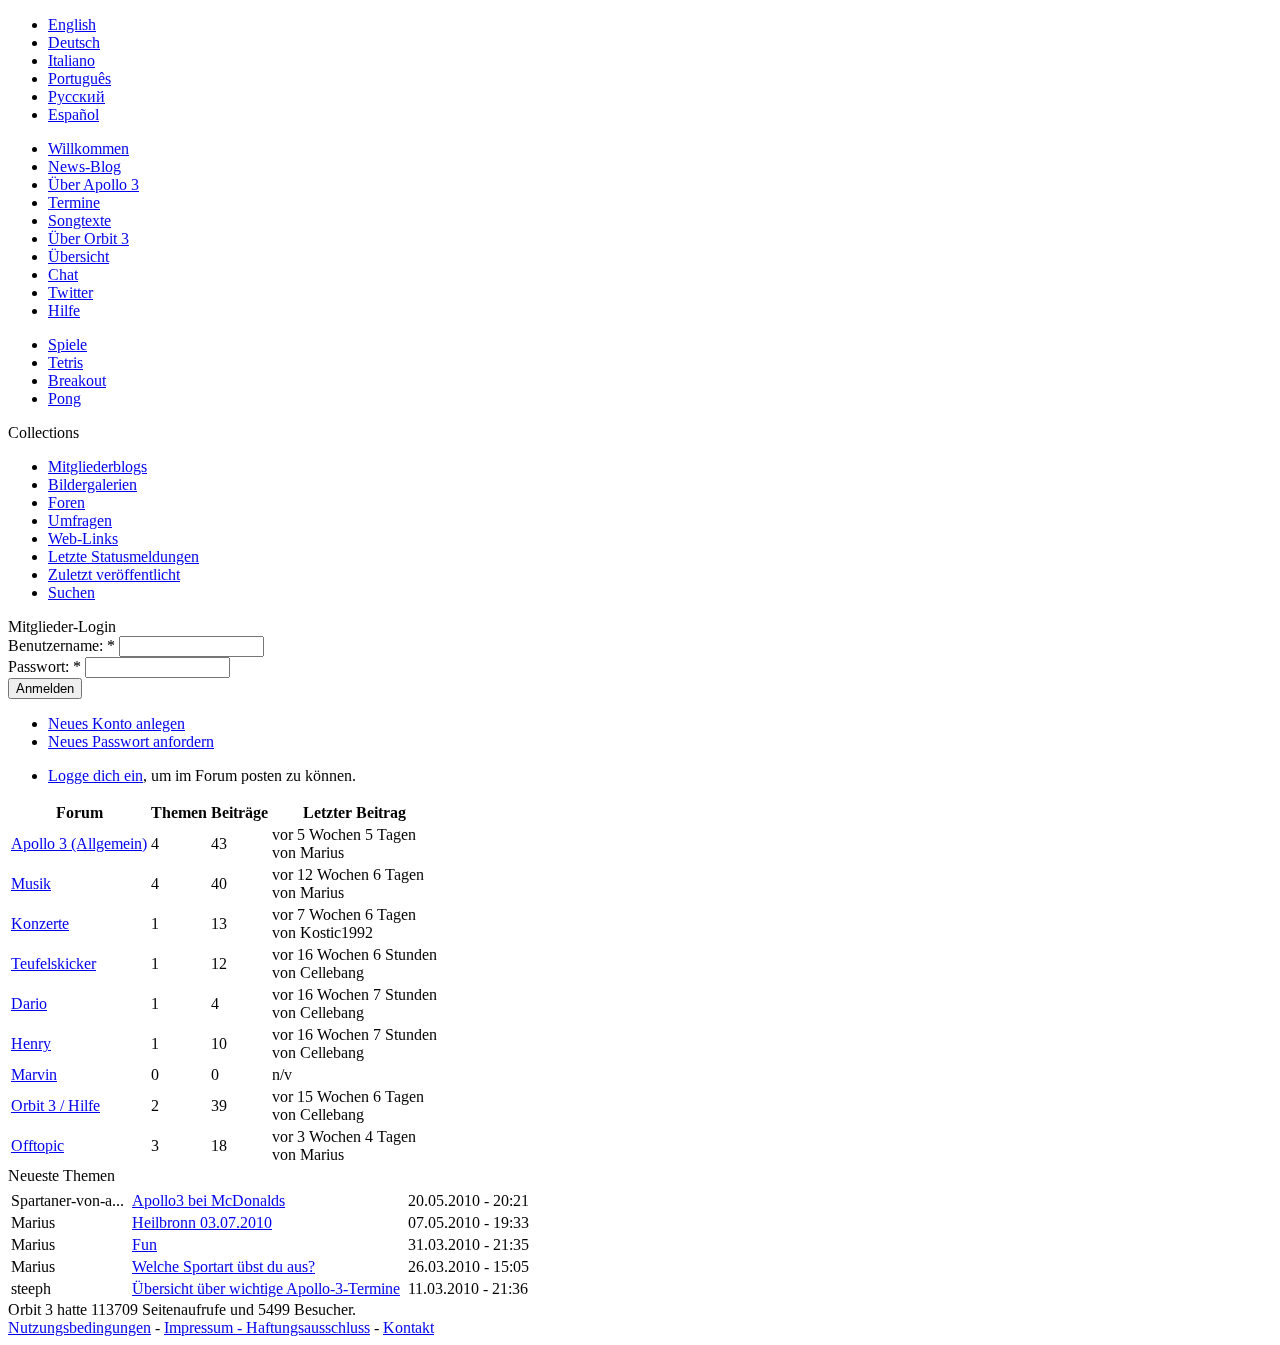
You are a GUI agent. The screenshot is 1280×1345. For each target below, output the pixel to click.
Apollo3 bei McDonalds (208, 1200)
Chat (63, 274)
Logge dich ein (95, 775)
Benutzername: (61, 645)
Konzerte (40, 923)
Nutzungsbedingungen (79, 1327)
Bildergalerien (92, 484)
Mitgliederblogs (97, 466)
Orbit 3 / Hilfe (55, 1105)
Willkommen (88, 148)
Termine (74, 202)
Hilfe (64, 310)
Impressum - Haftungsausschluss (267, 1327)
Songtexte (79, 220)
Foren (66, 502)
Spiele (67, 344)
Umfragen (80, 520)
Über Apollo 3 (93, 184)
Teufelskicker (53, 963)
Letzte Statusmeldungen (123, 556)
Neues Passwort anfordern (131, 741)
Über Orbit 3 (88, 238)
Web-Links (83, 538)
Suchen (71, 592)
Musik (31, 883)
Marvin (34, 1074)
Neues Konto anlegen (116, 723)
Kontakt (408, 1327)
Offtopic (37, 1145)
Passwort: (44, 666)
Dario (29, 1003)
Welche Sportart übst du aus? (223, 1266)
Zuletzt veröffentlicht (114, 574)
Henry (31, 1043)
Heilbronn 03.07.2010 (202, 1222)
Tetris (65, 362)
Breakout (77, 380)
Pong (64, 398)
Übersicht (78, 256)
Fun (144, 1244)
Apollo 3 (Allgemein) (79, 843)
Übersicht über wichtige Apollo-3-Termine (266, 1288)
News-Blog (84, 166)
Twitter (70, 292)
